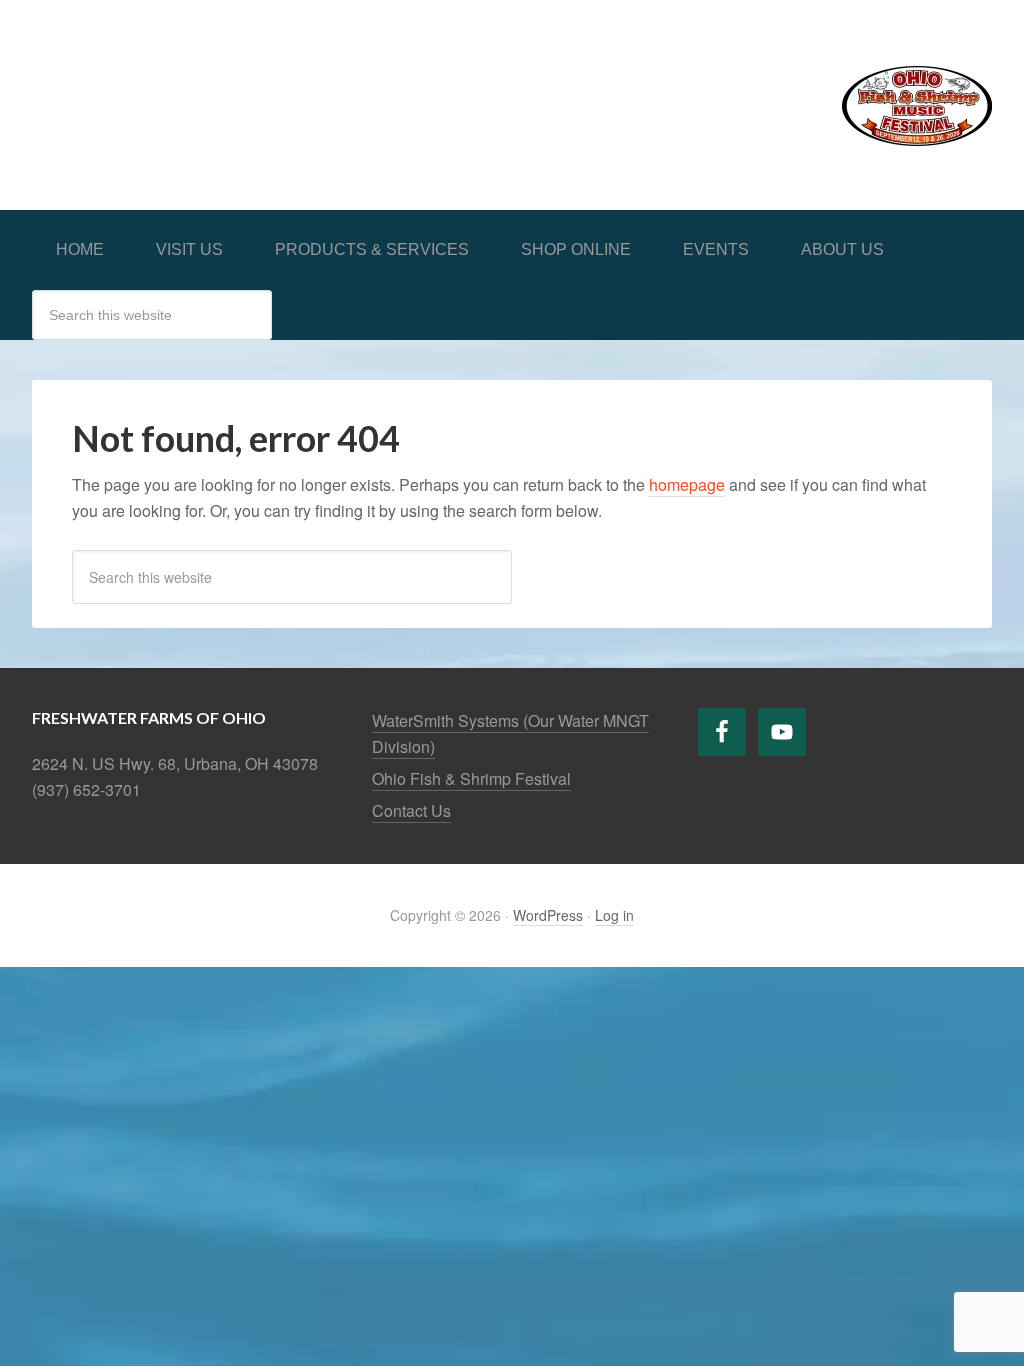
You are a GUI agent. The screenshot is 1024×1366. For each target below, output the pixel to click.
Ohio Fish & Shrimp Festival (471, 778)
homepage (687, 484)
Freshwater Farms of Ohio (182, 82)
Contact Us (411, 810)
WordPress (548, 915)
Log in (614, 915)
